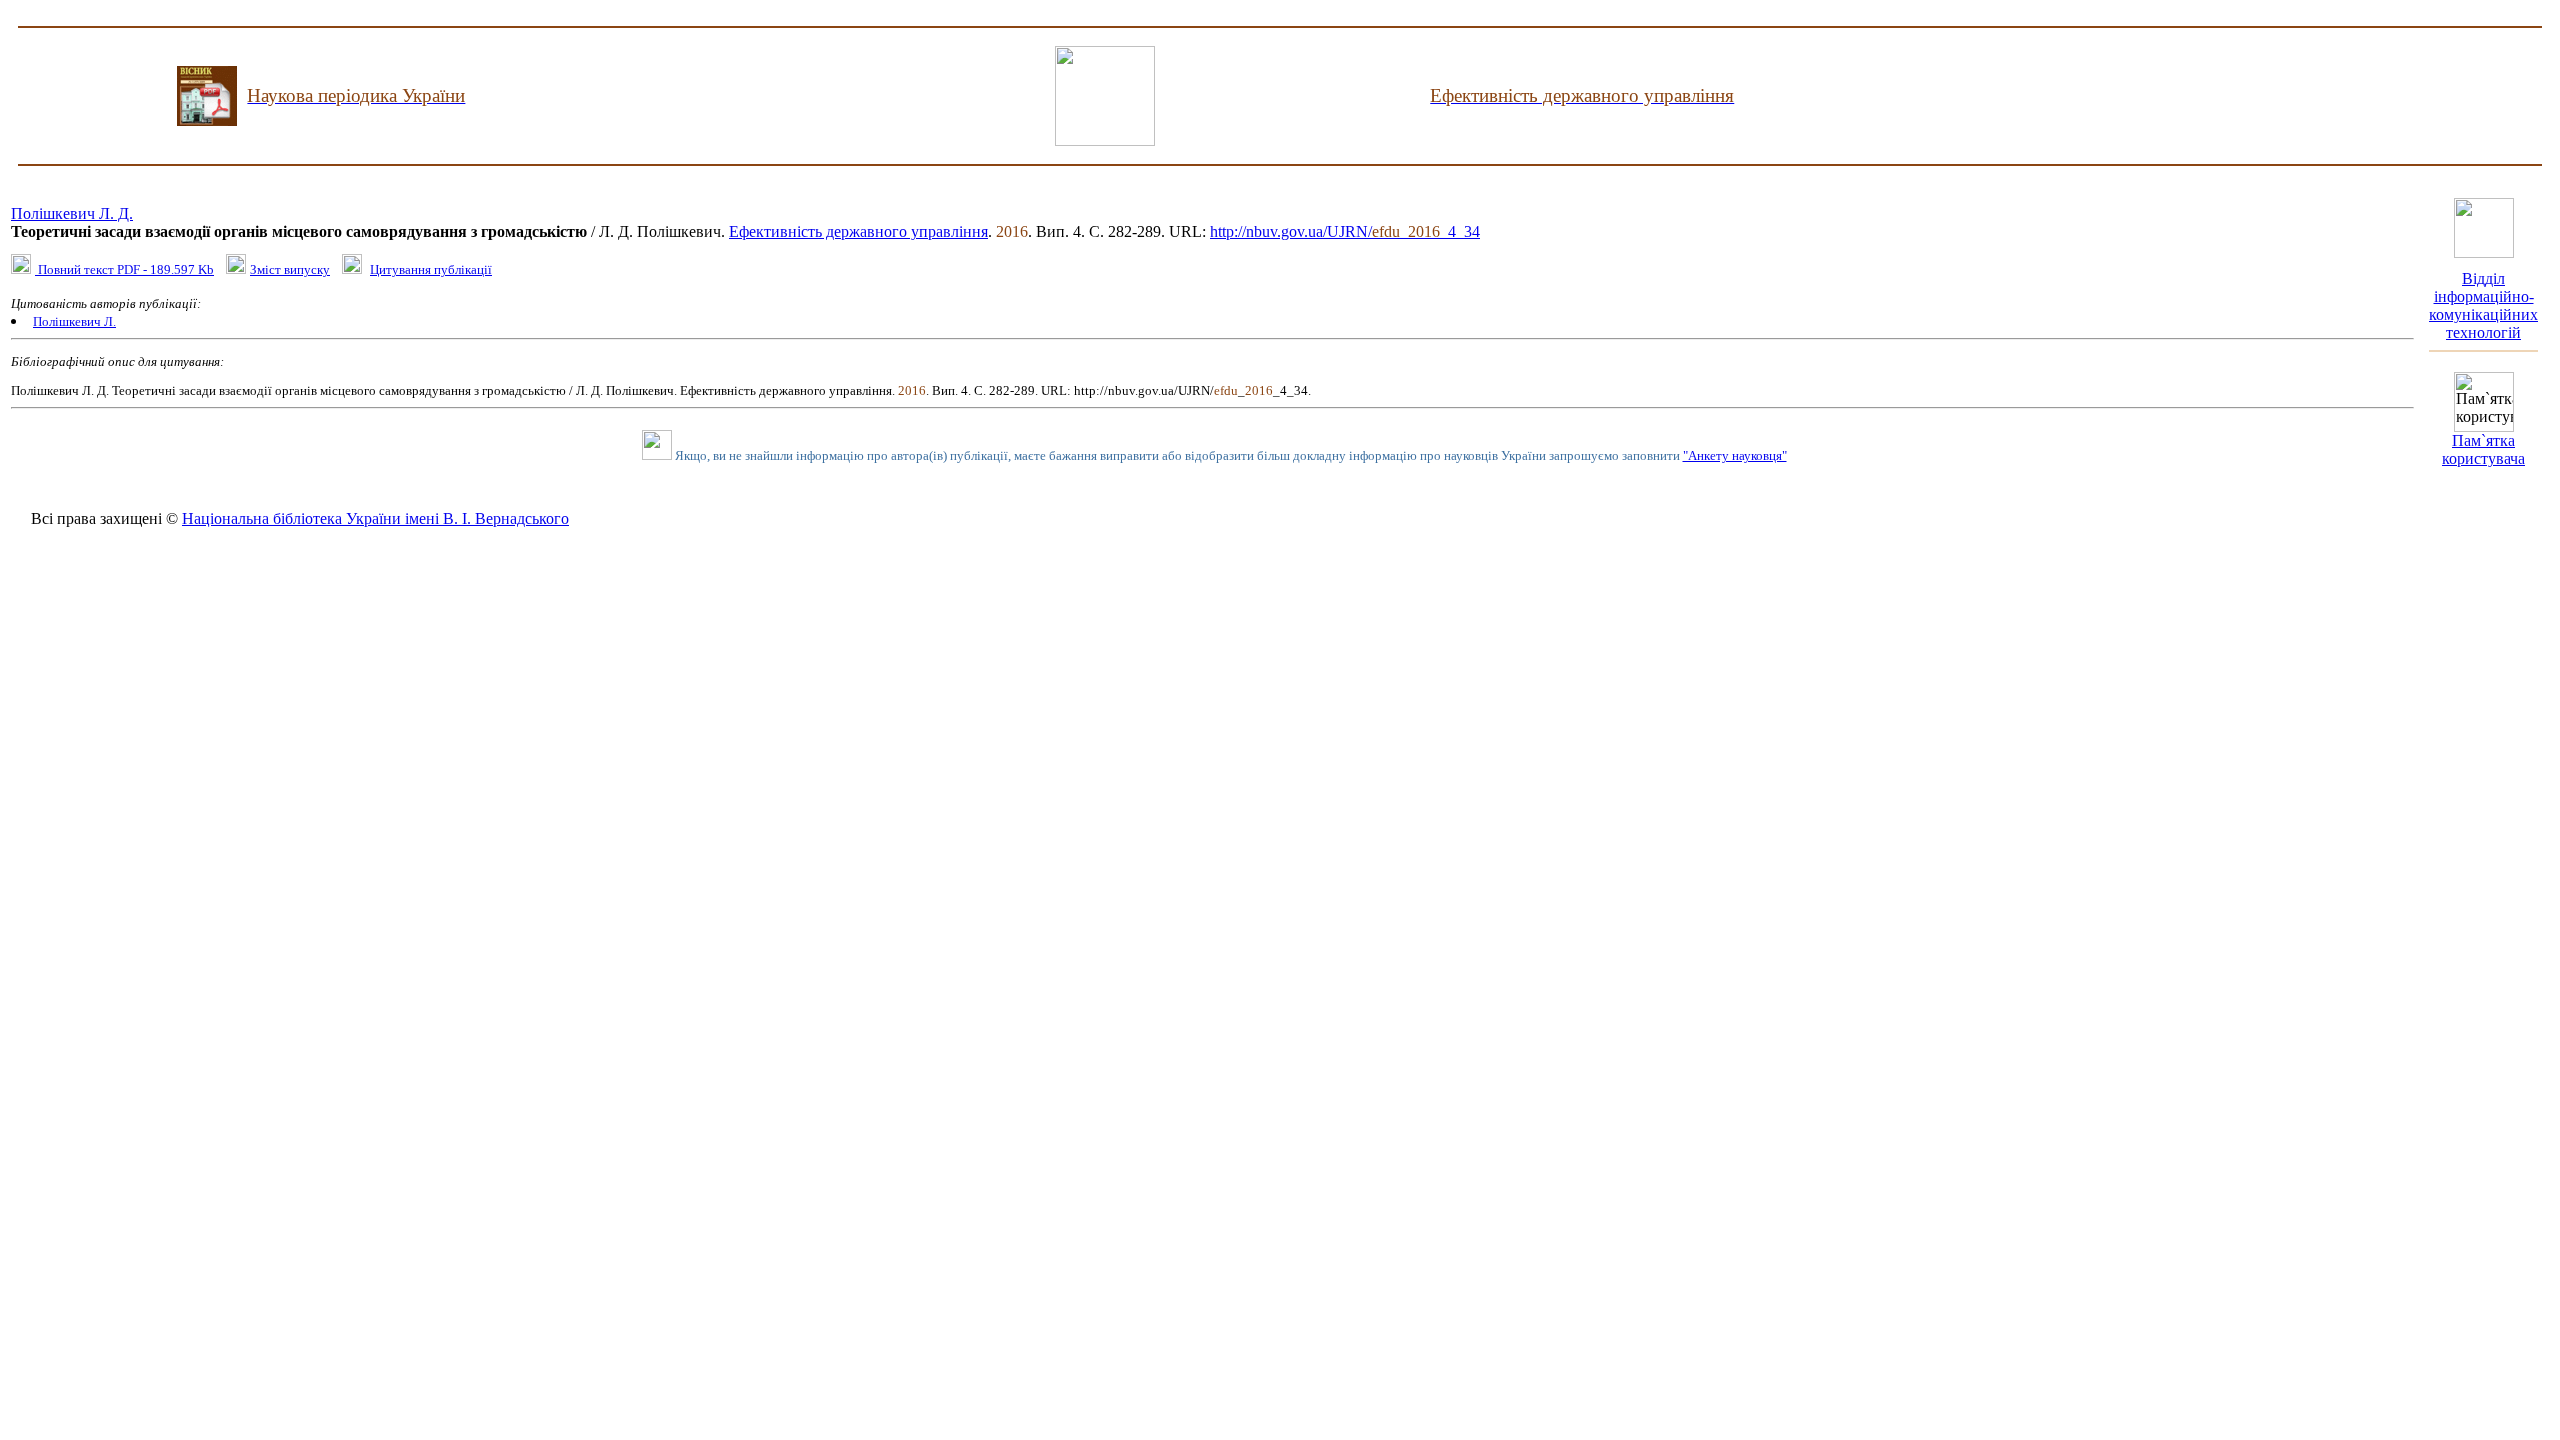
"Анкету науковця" (1735, 455)
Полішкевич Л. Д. (72, 213)
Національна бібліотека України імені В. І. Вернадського (375, 518)
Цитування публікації (431, 269)
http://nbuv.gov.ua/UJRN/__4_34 (1345, 231)
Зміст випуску (290, 269)
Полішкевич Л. (74, 321)
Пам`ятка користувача (2483, 449)
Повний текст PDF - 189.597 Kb (124, 269)
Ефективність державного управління (858, 231)
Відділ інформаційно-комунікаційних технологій (2483, 305)
